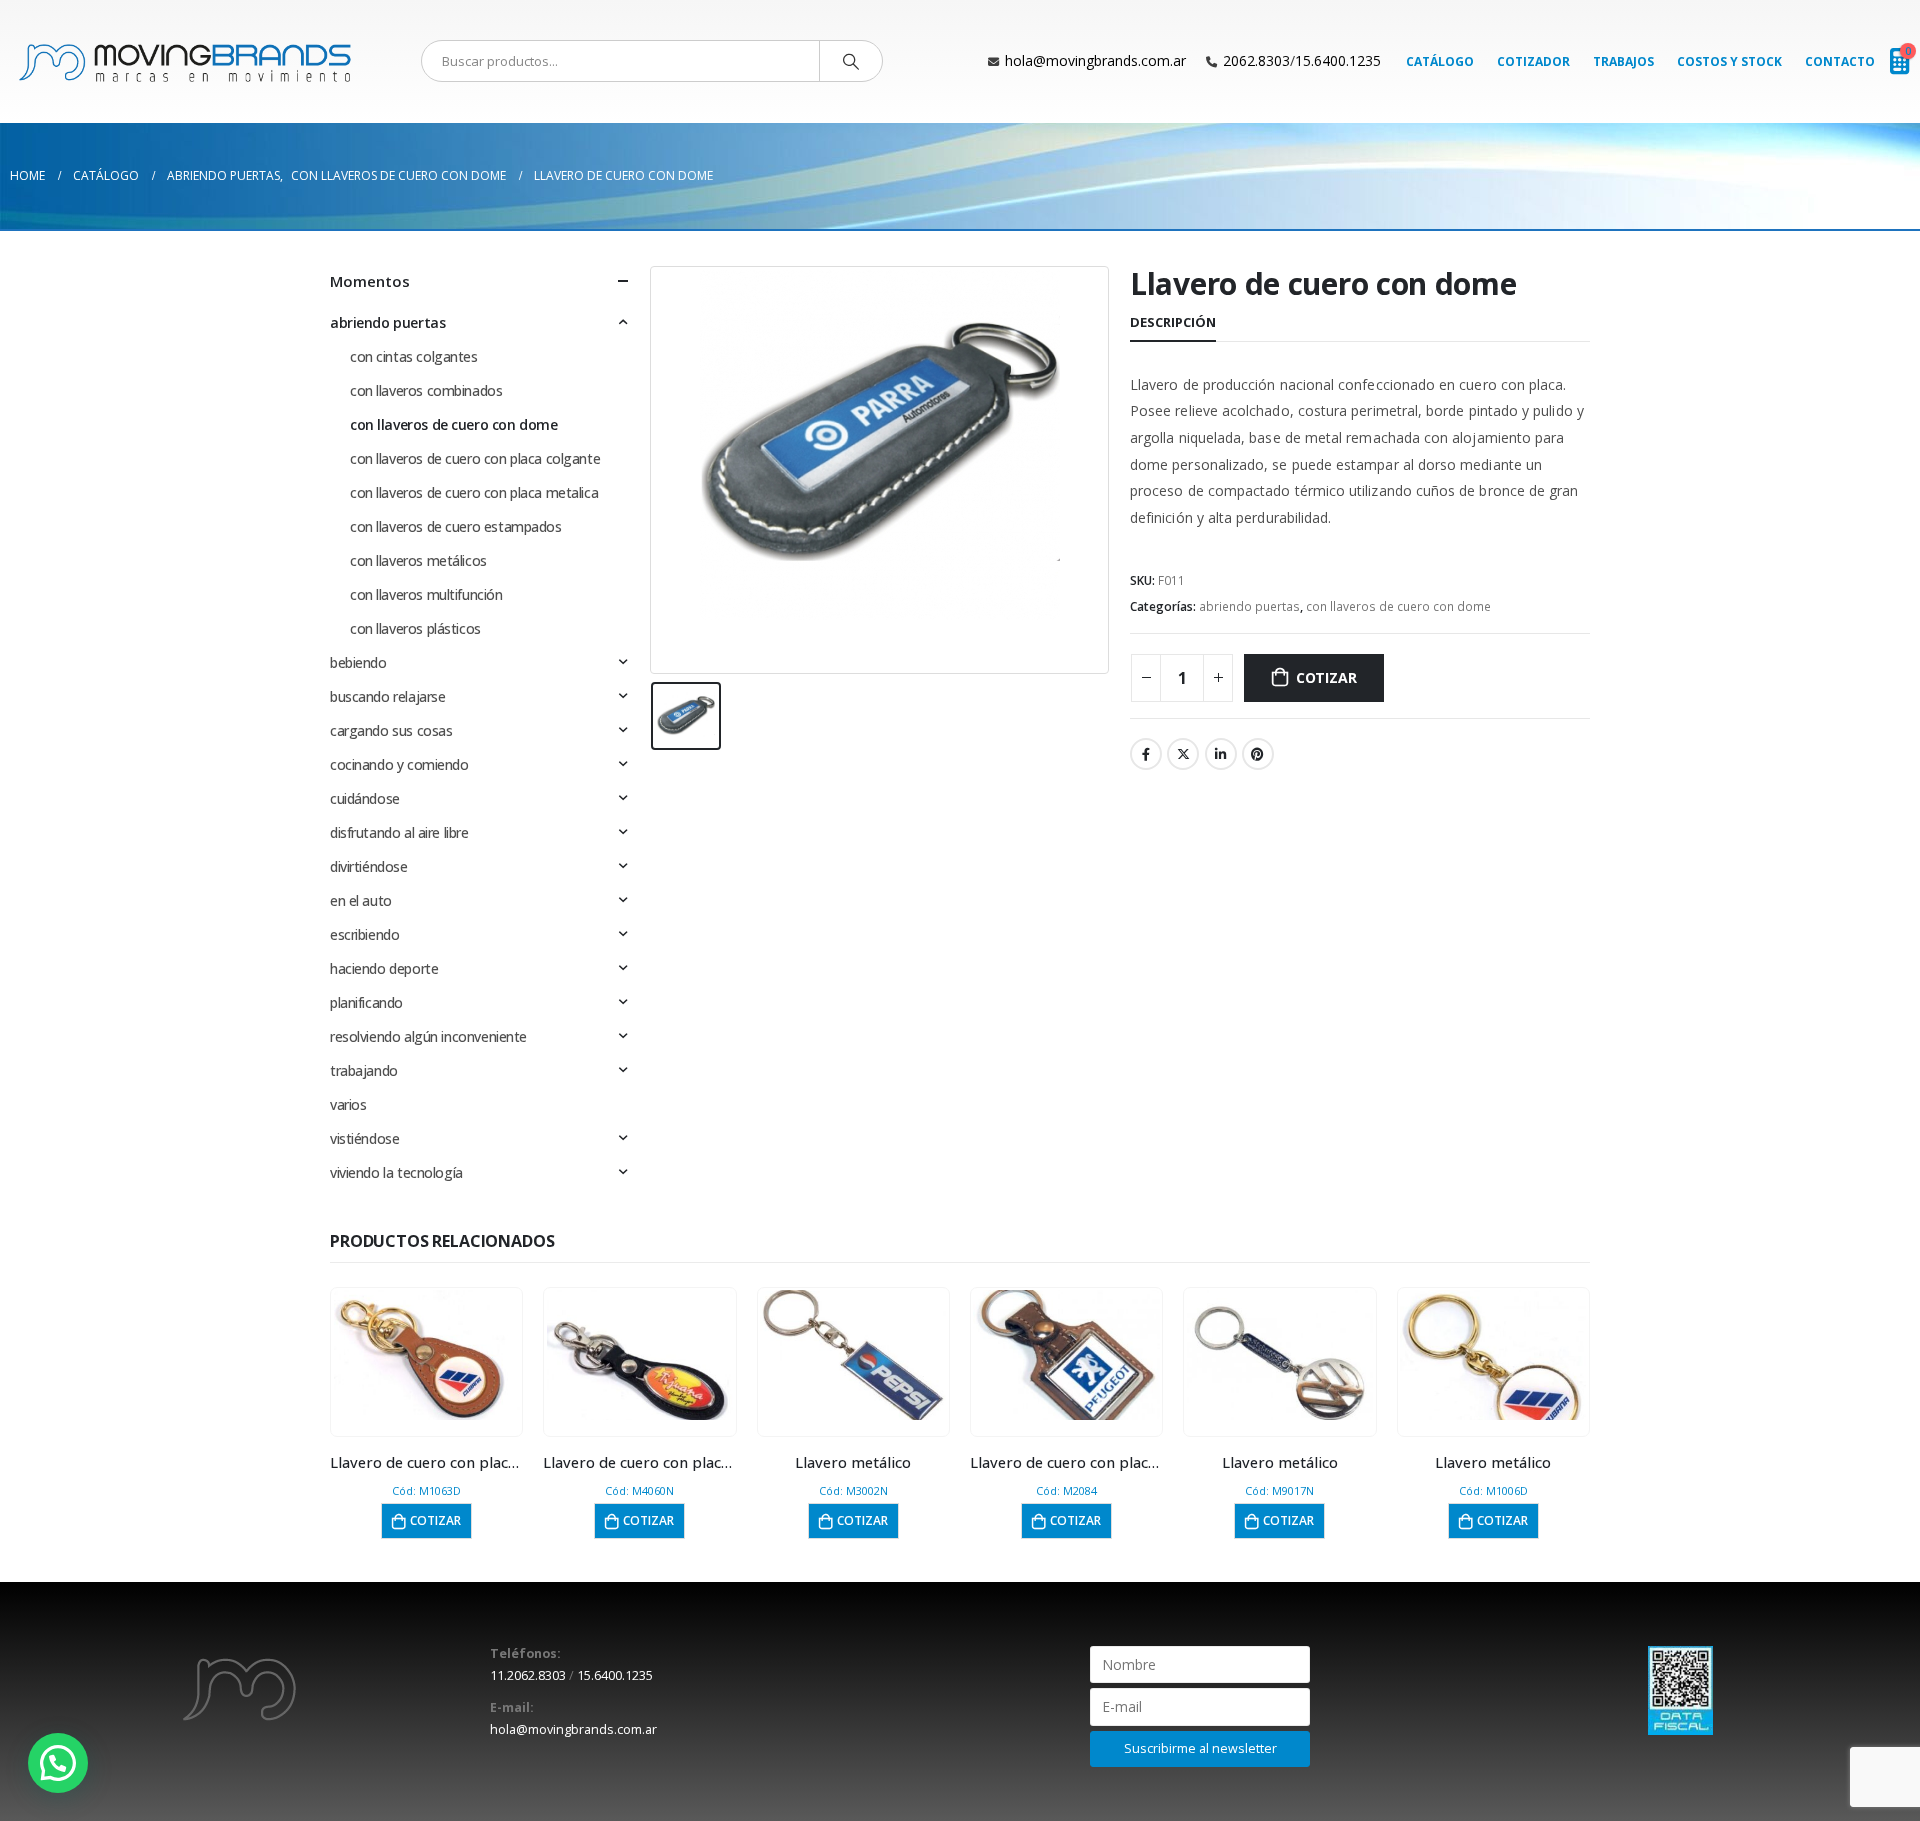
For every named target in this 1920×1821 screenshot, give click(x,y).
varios (348, 1104)
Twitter (1183, 754)
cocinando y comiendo (399, 764)
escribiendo (364, 934)
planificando (366, 1002)
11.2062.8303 (528, 1675)
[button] (58, 1763)
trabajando (364, 1070)
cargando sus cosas (391, 730)
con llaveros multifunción (426, 594)
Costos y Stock (1729, 61)
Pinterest (1258, 754)
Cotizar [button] (435, 1520)
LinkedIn (1221, 754)
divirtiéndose (369, 866)
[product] (427, 1355)
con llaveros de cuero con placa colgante (475, 458)
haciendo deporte (384, 968)
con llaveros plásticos (415, 628)
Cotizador (1533, 61)
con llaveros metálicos (418, 560)
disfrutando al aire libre (399, 832)
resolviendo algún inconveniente (428, 1036)
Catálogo (1440, 61)
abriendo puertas (1249, 606)
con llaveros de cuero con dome (1398, 606)
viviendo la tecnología (396, 1172)
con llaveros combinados (426, 390)
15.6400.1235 (1338, 60)
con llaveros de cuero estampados (456, 526)
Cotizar (1326, 677)
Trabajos (1623, 61)
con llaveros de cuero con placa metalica (474, 492)
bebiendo (358, 662)
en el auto (361, 900)
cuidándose (365, 798)
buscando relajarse (387, 696)
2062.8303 (1256, 60)
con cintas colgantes (414, 356)
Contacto (1840, 61)
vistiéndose (364, 1138)
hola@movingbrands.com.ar (1095, 60)
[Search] (851, 61)
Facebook (1146, 754)
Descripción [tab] (1173, 322)
